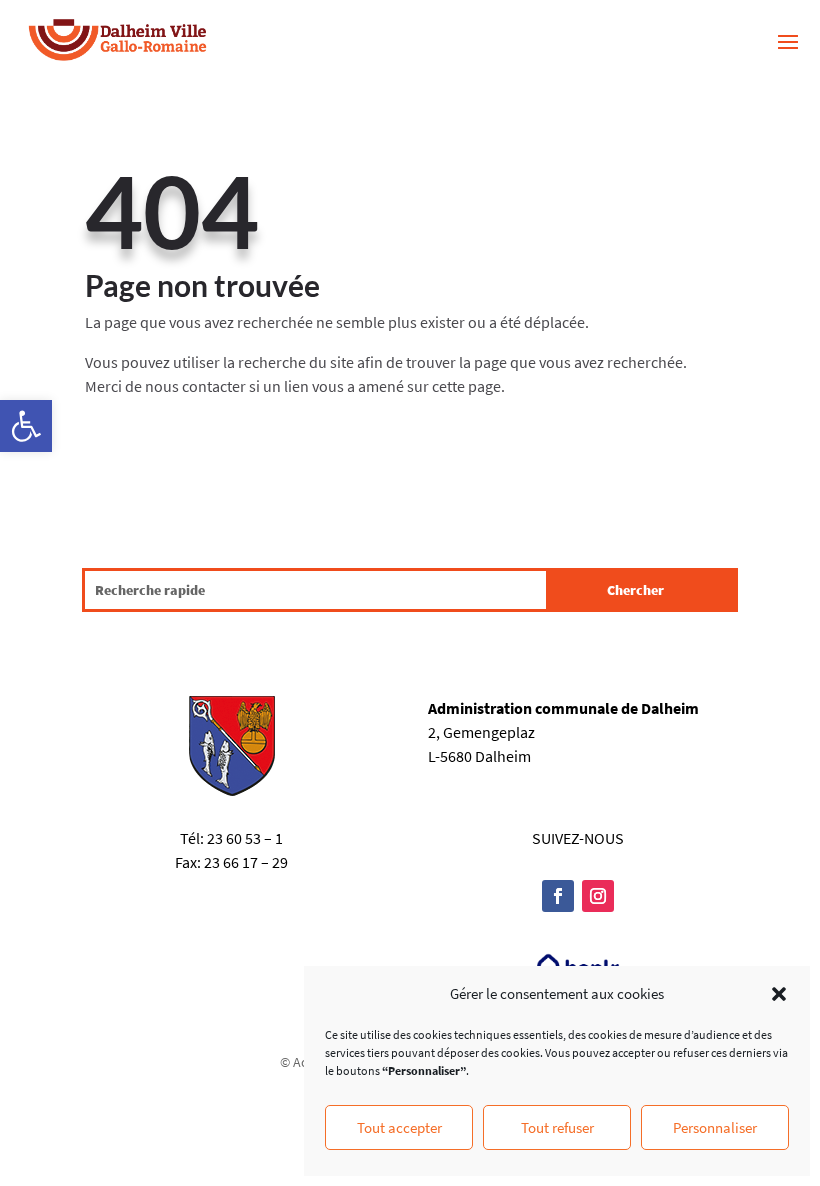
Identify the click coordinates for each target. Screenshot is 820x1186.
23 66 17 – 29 (246, 862)
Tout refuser (557, 1127)
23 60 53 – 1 (245, 838)
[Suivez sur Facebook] (558, 896)
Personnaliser (715, 1127)
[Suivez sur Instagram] (598, 896)
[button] (26, 426)
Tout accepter (399, 1127)
